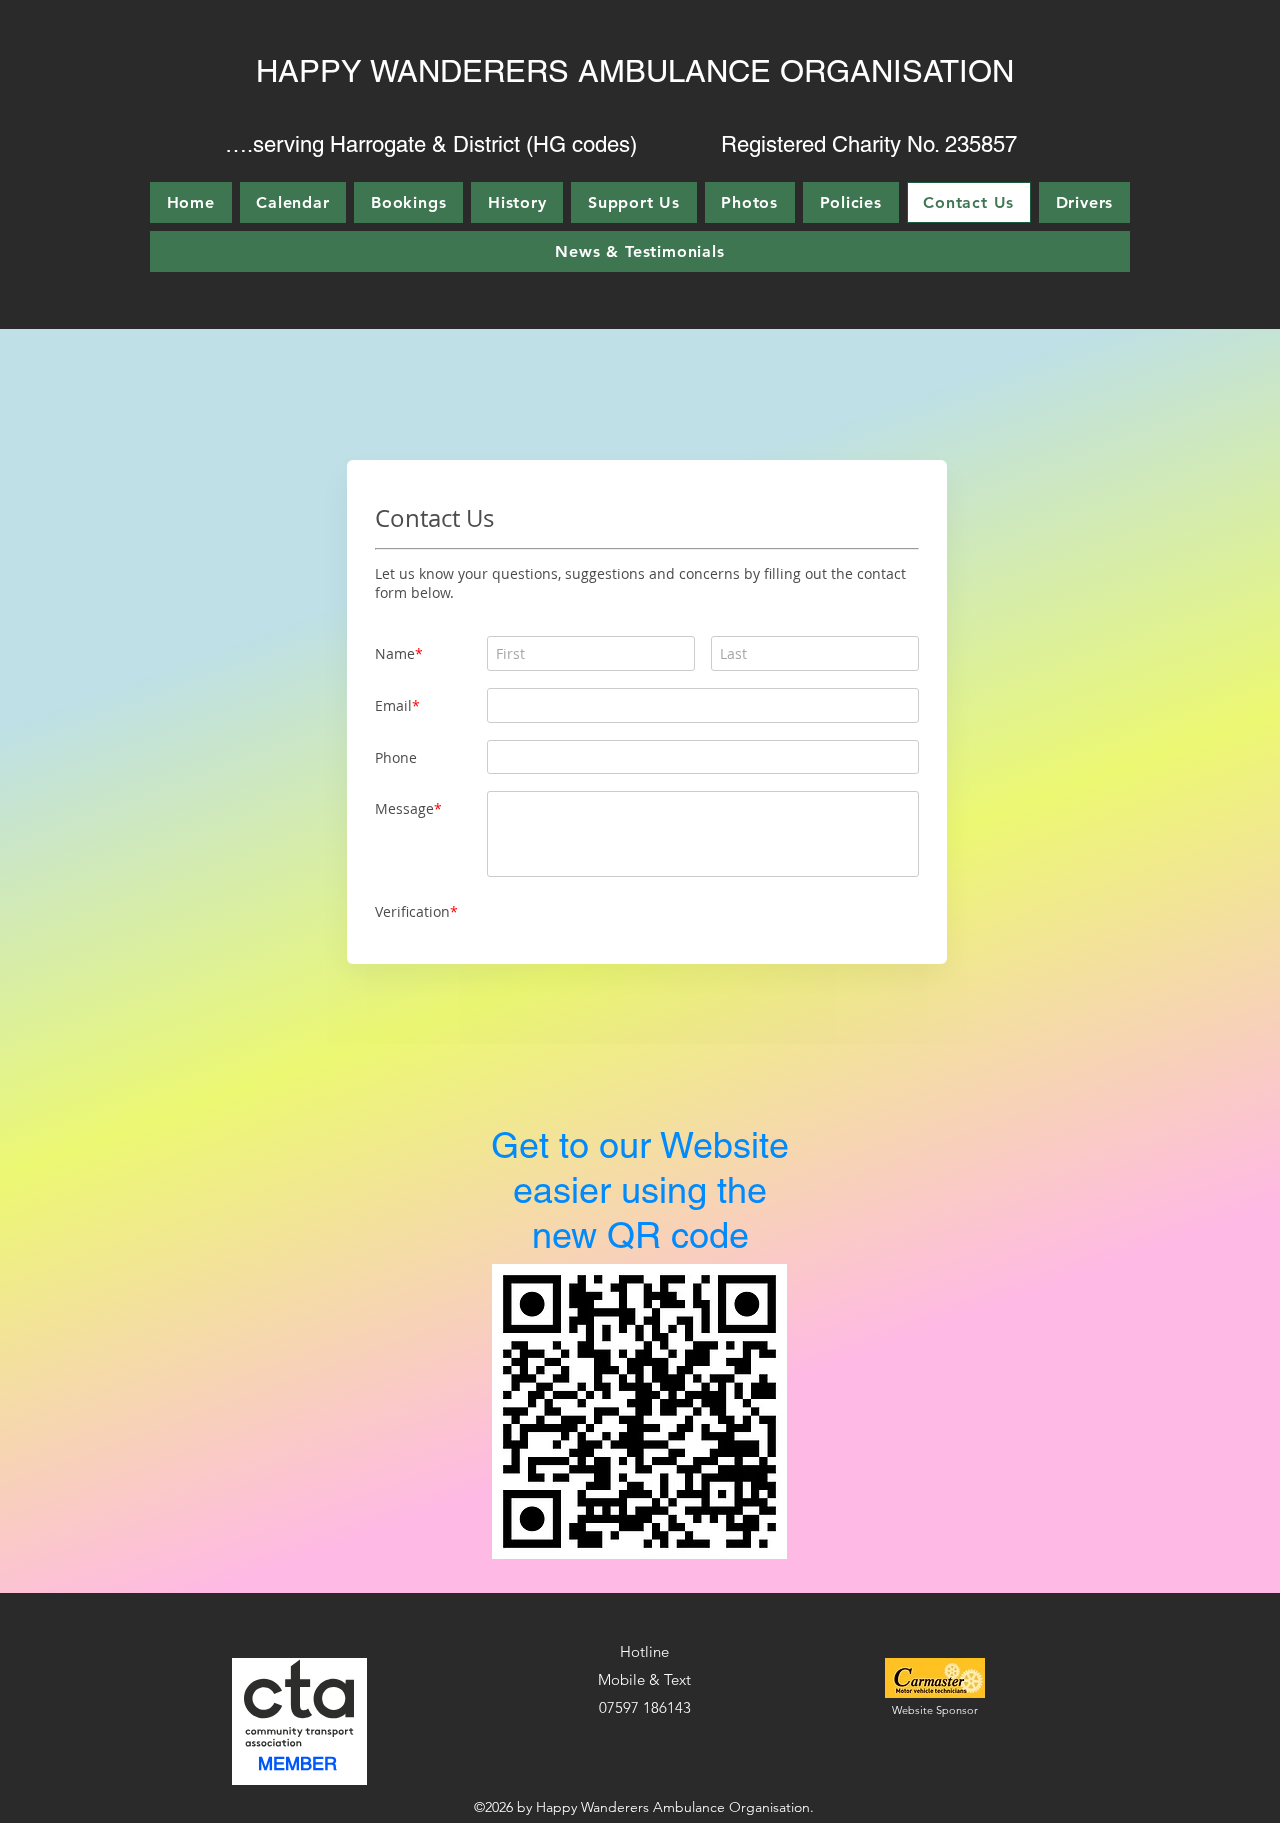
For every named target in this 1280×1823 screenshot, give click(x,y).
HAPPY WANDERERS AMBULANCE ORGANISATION (635, 71)
